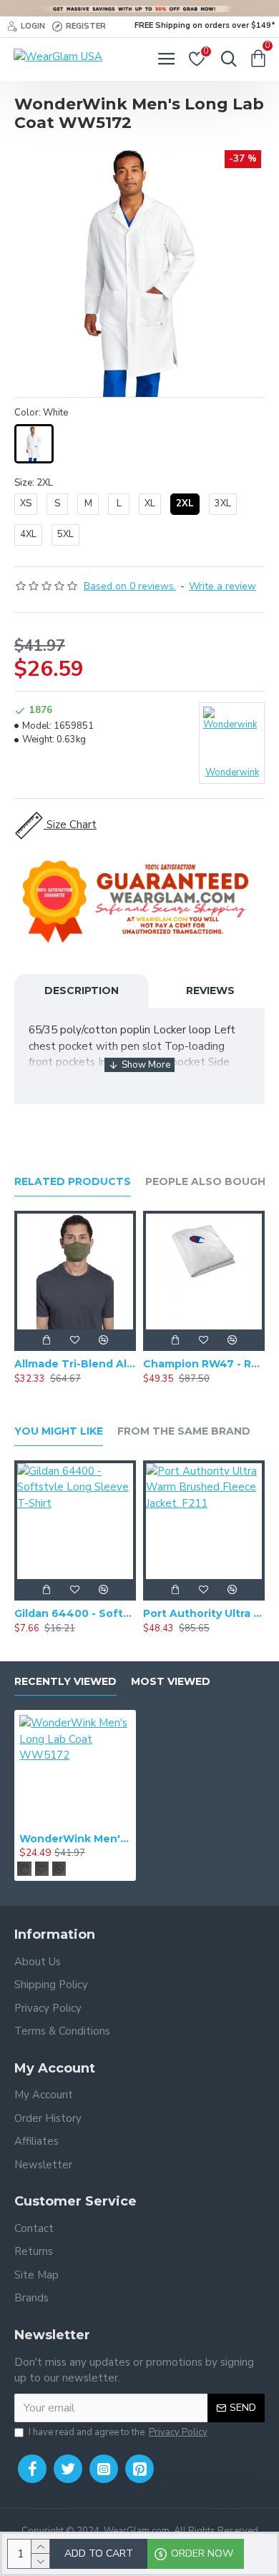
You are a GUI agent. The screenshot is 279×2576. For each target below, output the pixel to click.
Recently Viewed (65, 1682)
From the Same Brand (184, 1431)
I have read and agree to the (118, 2432)
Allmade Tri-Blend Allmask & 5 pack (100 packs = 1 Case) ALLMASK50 (75, 1364)
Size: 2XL (34, 483)
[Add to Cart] (46, 1340)
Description (82, 990)
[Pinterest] (139, 2469)
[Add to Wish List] (75, 1340)
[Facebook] (32, 2469)
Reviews (210, 990)
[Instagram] (104, 2469)
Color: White (41, 413)
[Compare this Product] (104, 1340)
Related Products (73, 1182)
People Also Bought (209, 1182)
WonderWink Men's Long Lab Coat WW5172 (75, 1839)
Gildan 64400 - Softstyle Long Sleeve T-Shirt (75, 1613)
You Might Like (59, 1431)
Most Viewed (171, 1682)
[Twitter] (68, 2469)
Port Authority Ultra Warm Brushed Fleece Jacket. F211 (204, 1613)
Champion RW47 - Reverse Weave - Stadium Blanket (204, 1364)
